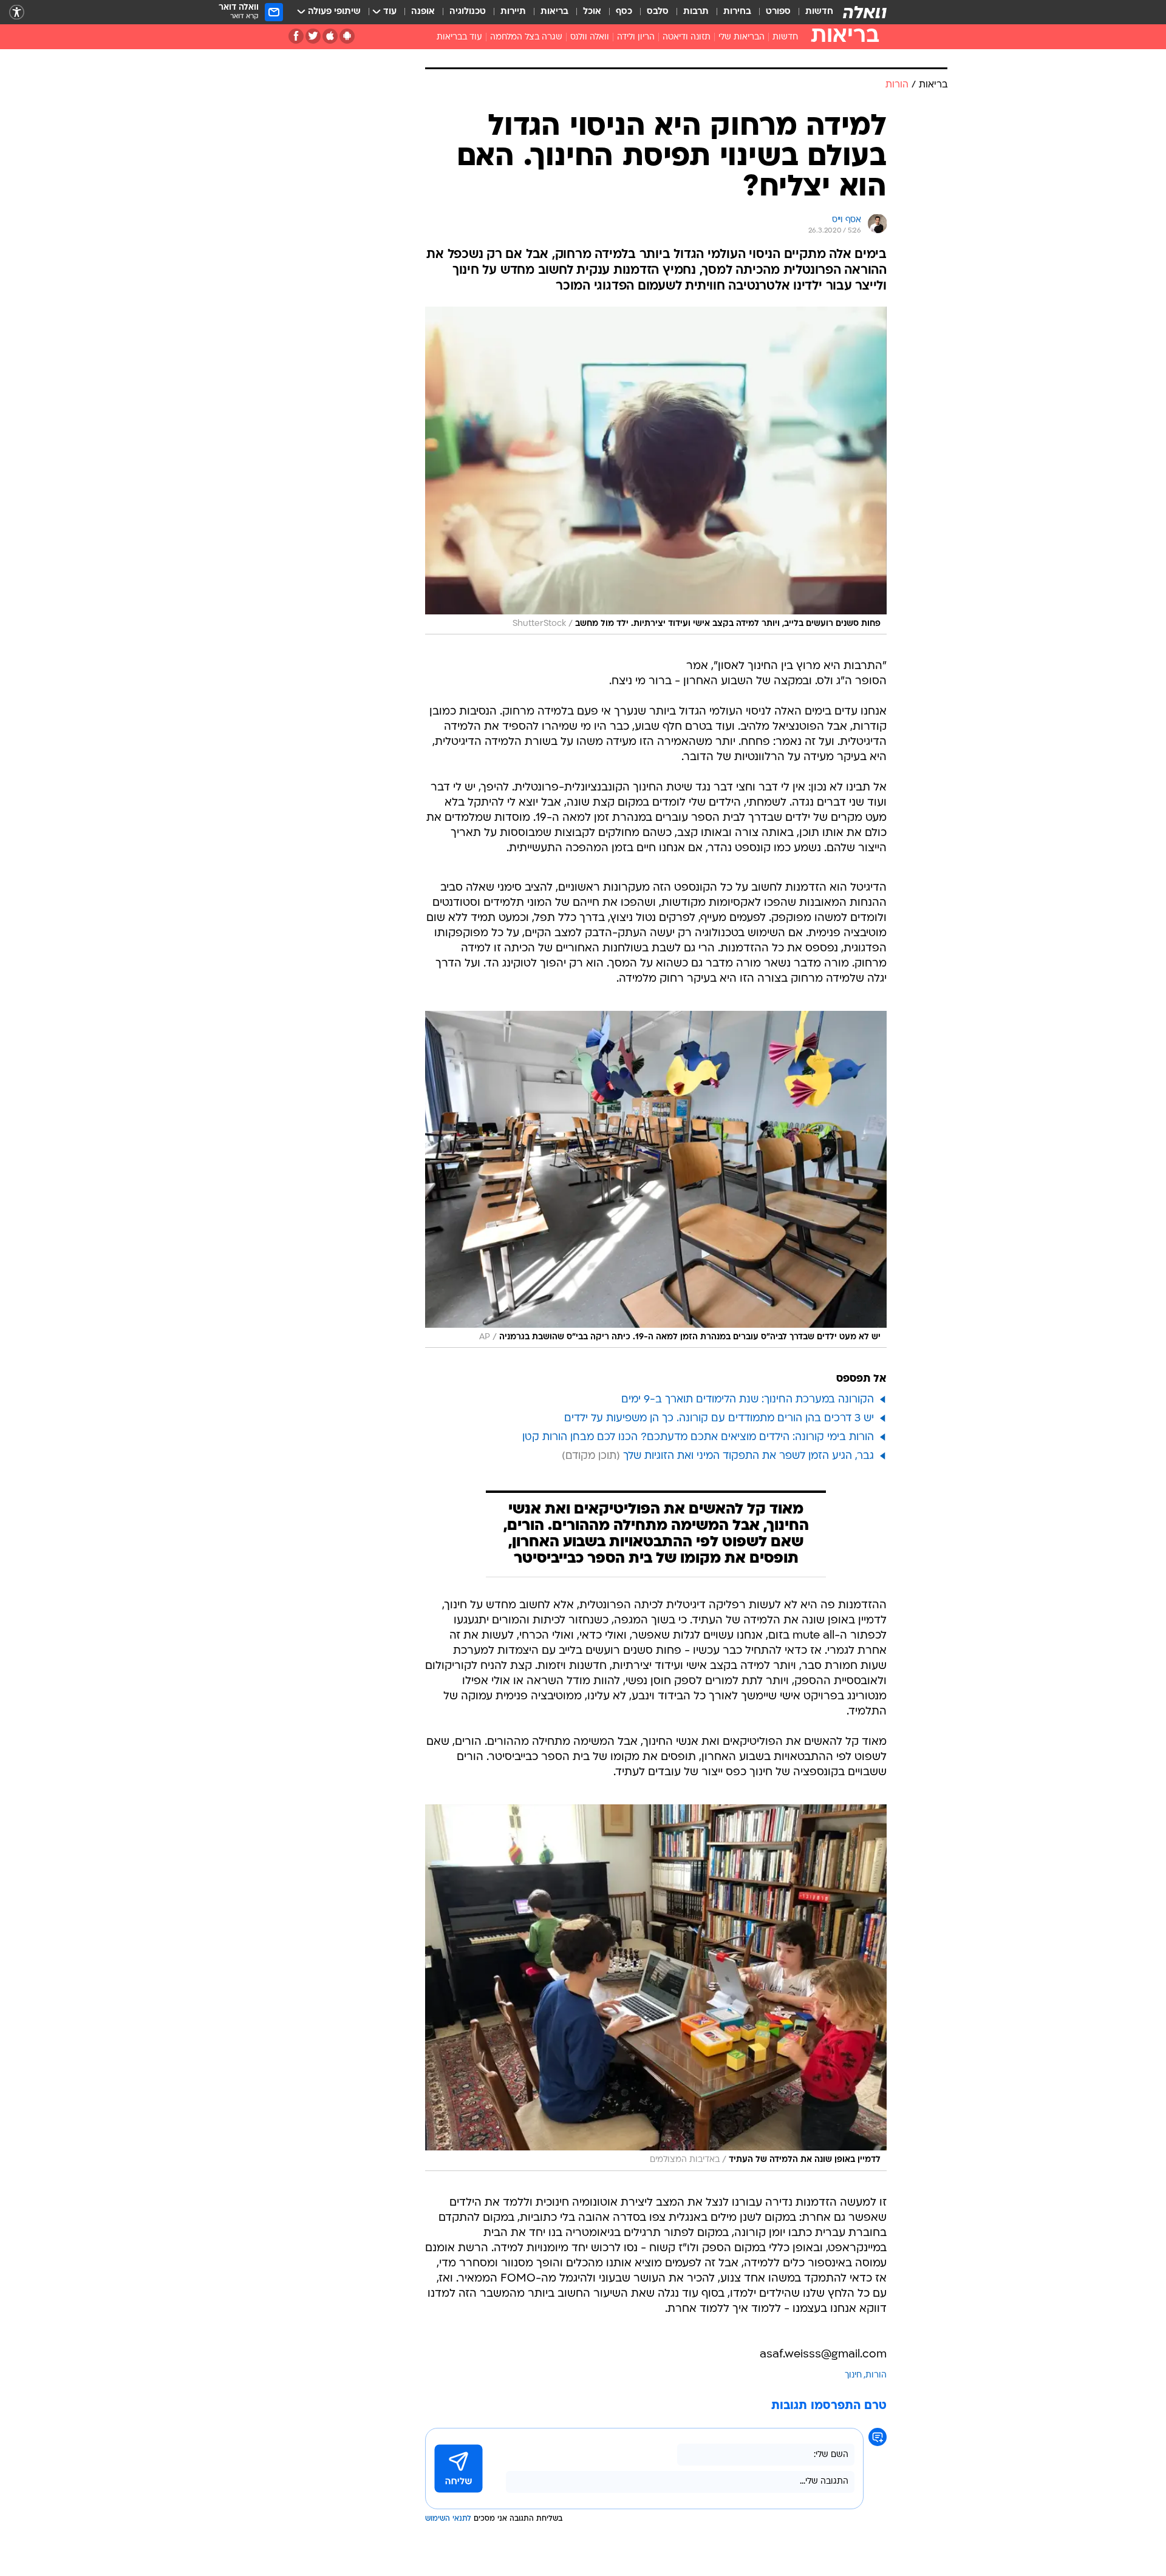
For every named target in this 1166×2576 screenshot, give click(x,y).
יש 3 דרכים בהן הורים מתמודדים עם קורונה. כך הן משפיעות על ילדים (719, 1419)
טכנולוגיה (468, 12)
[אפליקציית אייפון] (330, 36)
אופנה (423, 12)
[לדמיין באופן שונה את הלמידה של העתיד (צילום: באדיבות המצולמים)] (656, 1988)
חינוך (853, 2375)
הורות (876, 2375)
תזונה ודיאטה (687, 37)
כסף (624, 12)
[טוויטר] (313, 36)
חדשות (819, 12)
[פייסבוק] (296, 36)
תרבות (696, 12)
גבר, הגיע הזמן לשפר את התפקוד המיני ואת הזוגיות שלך (748, 1456)
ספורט (778, 12)
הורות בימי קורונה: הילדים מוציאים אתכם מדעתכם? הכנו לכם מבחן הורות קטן (698, 1437)
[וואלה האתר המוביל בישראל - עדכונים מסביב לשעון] (865, 12)
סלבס (658, 12)
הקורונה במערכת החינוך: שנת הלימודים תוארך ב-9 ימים (748, 1400)
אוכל (592, 12)
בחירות (737, 12)
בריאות (554, 12)
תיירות (513, 12)
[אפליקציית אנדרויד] (347, 36)
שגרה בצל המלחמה (526, 37)
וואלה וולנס (590, 37)
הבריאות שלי (742, 37)
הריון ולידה (636, 37)
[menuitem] (812, 12)
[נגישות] (17, 12)
